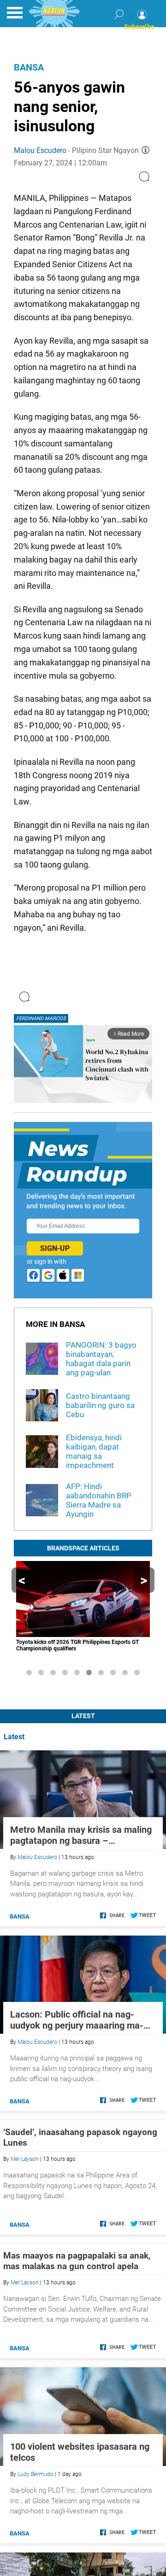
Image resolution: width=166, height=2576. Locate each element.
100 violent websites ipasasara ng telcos (80, 2452)
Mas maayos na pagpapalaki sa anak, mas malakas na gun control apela (77, 2261)
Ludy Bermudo (36, 2474)
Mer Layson (25, 2159)
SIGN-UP (55, 1248)
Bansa (29, 67)
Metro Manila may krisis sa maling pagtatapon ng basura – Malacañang (81, 1835)
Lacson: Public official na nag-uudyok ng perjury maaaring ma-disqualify (77, 2020)
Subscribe (139, 27)
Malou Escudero (40, 150)
